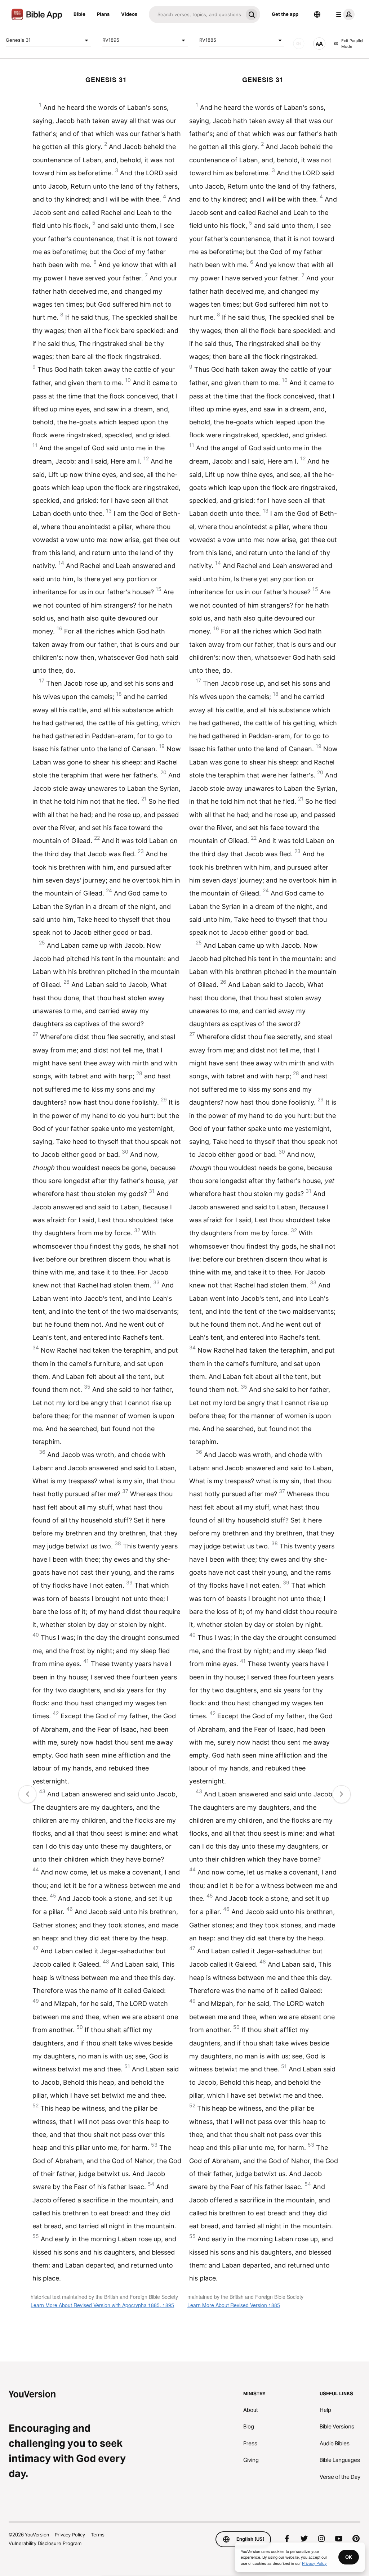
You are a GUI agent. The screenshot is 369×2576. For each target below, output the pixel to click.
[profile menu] (344, 14)
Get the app (285, 14)
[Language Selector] (317, 14)
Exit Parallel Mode (352, 44)
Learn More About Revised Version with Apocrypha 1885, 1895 (102, 2305)
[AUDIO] (299, 44)
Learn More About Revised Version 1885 (234, 2305)
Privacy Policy (70, 2535)
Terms (98, 2535)
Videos (129, 14)
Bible (79, 14)
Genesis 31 (18, 40)
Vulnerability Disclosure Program (45, 2543)
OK (349, 2557)
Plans (103, 14)
